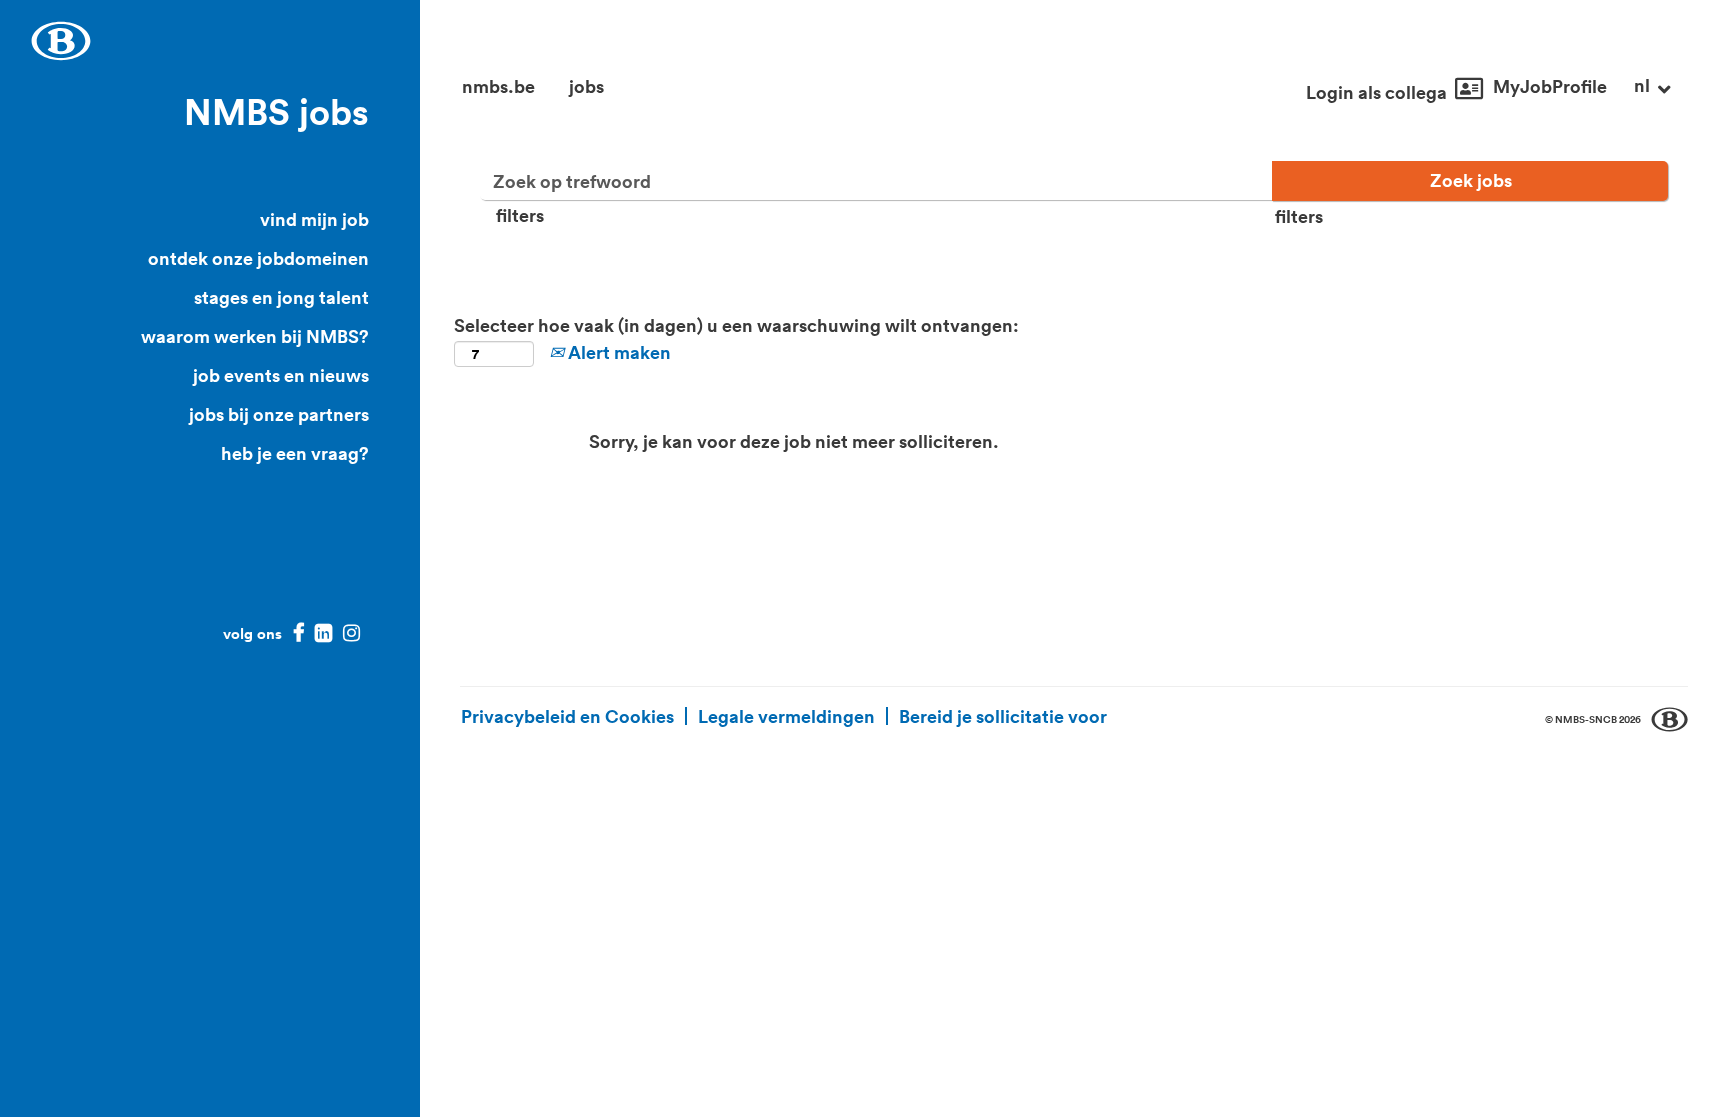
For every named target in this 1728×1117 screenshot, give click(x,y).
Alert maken (617, 352)
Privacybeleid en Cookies (567, 716)
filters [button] (520, 215)
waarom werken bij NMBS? (255, 336)
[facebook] (293, 633)
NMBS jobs (276, 111)
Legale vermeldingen (786, 716)
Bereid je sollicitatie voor (1003, 716)
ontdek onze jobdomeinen (258, 258)
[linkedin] (323, 633)
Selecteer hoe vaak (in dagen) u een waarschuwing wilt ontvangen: (736, 325)
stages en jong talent (281, 297)
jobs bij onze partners (279, 414)
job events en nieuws (281, 375)
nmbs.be (498, 86)
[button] (1652, 87)
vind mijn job (314, 219)
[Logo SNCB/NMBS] (61, 41)
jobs (586, 86)
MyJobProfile (1550, 86)
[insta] (351, 633)
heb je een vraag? (295, 453)
